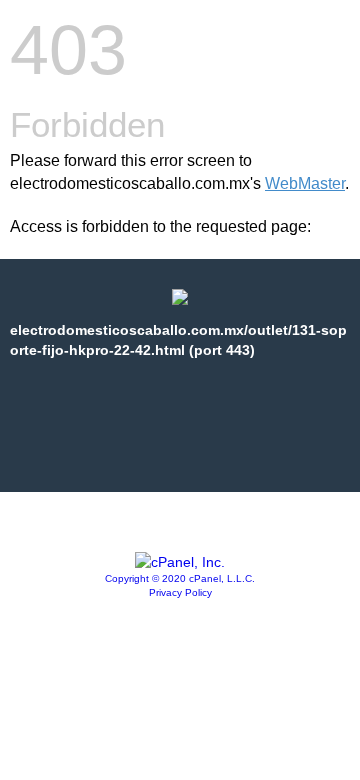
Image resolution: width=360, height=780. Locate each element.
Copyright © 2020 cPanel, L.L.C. (180, 578)
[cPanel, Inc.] (180, 562)
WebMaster (305, 183)
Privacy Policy (180, 592)
